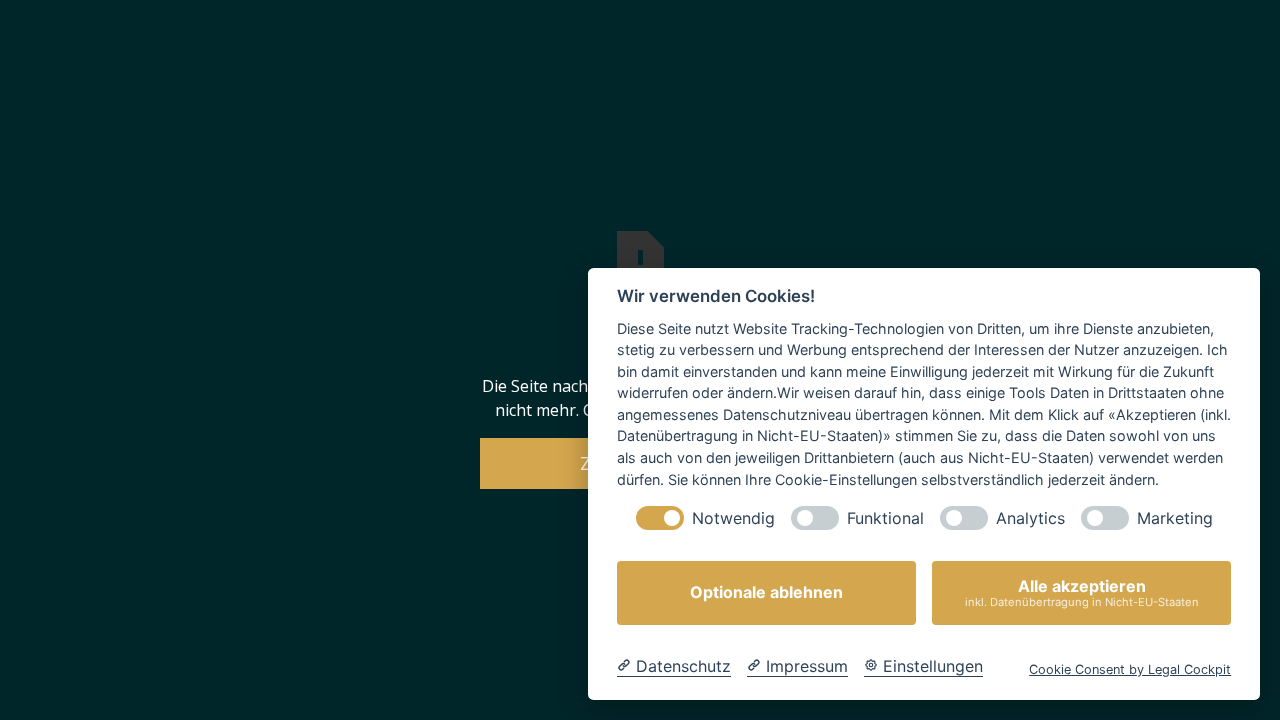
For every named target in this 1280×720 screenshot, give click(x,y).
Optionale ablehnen (766, 593)
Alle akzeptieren (1082, 592)
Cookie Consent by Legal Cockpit (1130, 669)
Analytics (1030, 518)
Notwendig (733, 518)
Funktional (885, 518)
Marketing (1175, 518)
